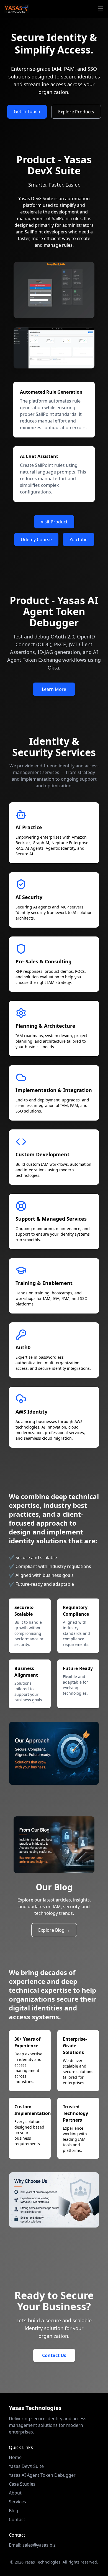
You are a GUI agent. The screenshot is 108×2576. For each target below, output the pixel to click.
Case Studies (22, 2484)
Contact (17, 2519)
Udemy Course (36, 539)
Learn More (54, 689)
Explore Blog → (54, 1930)
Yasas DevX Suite (26, 2466)
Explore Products (76, 112)
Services (17, 2502)
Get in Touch (27, 111)
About (15, 2493)
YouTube (79, 539)
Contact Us (54, 2355)
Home (15, 2457)
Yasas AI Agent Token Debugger (42, 2475)
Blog (14, 2511)
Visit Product (54, 522)
